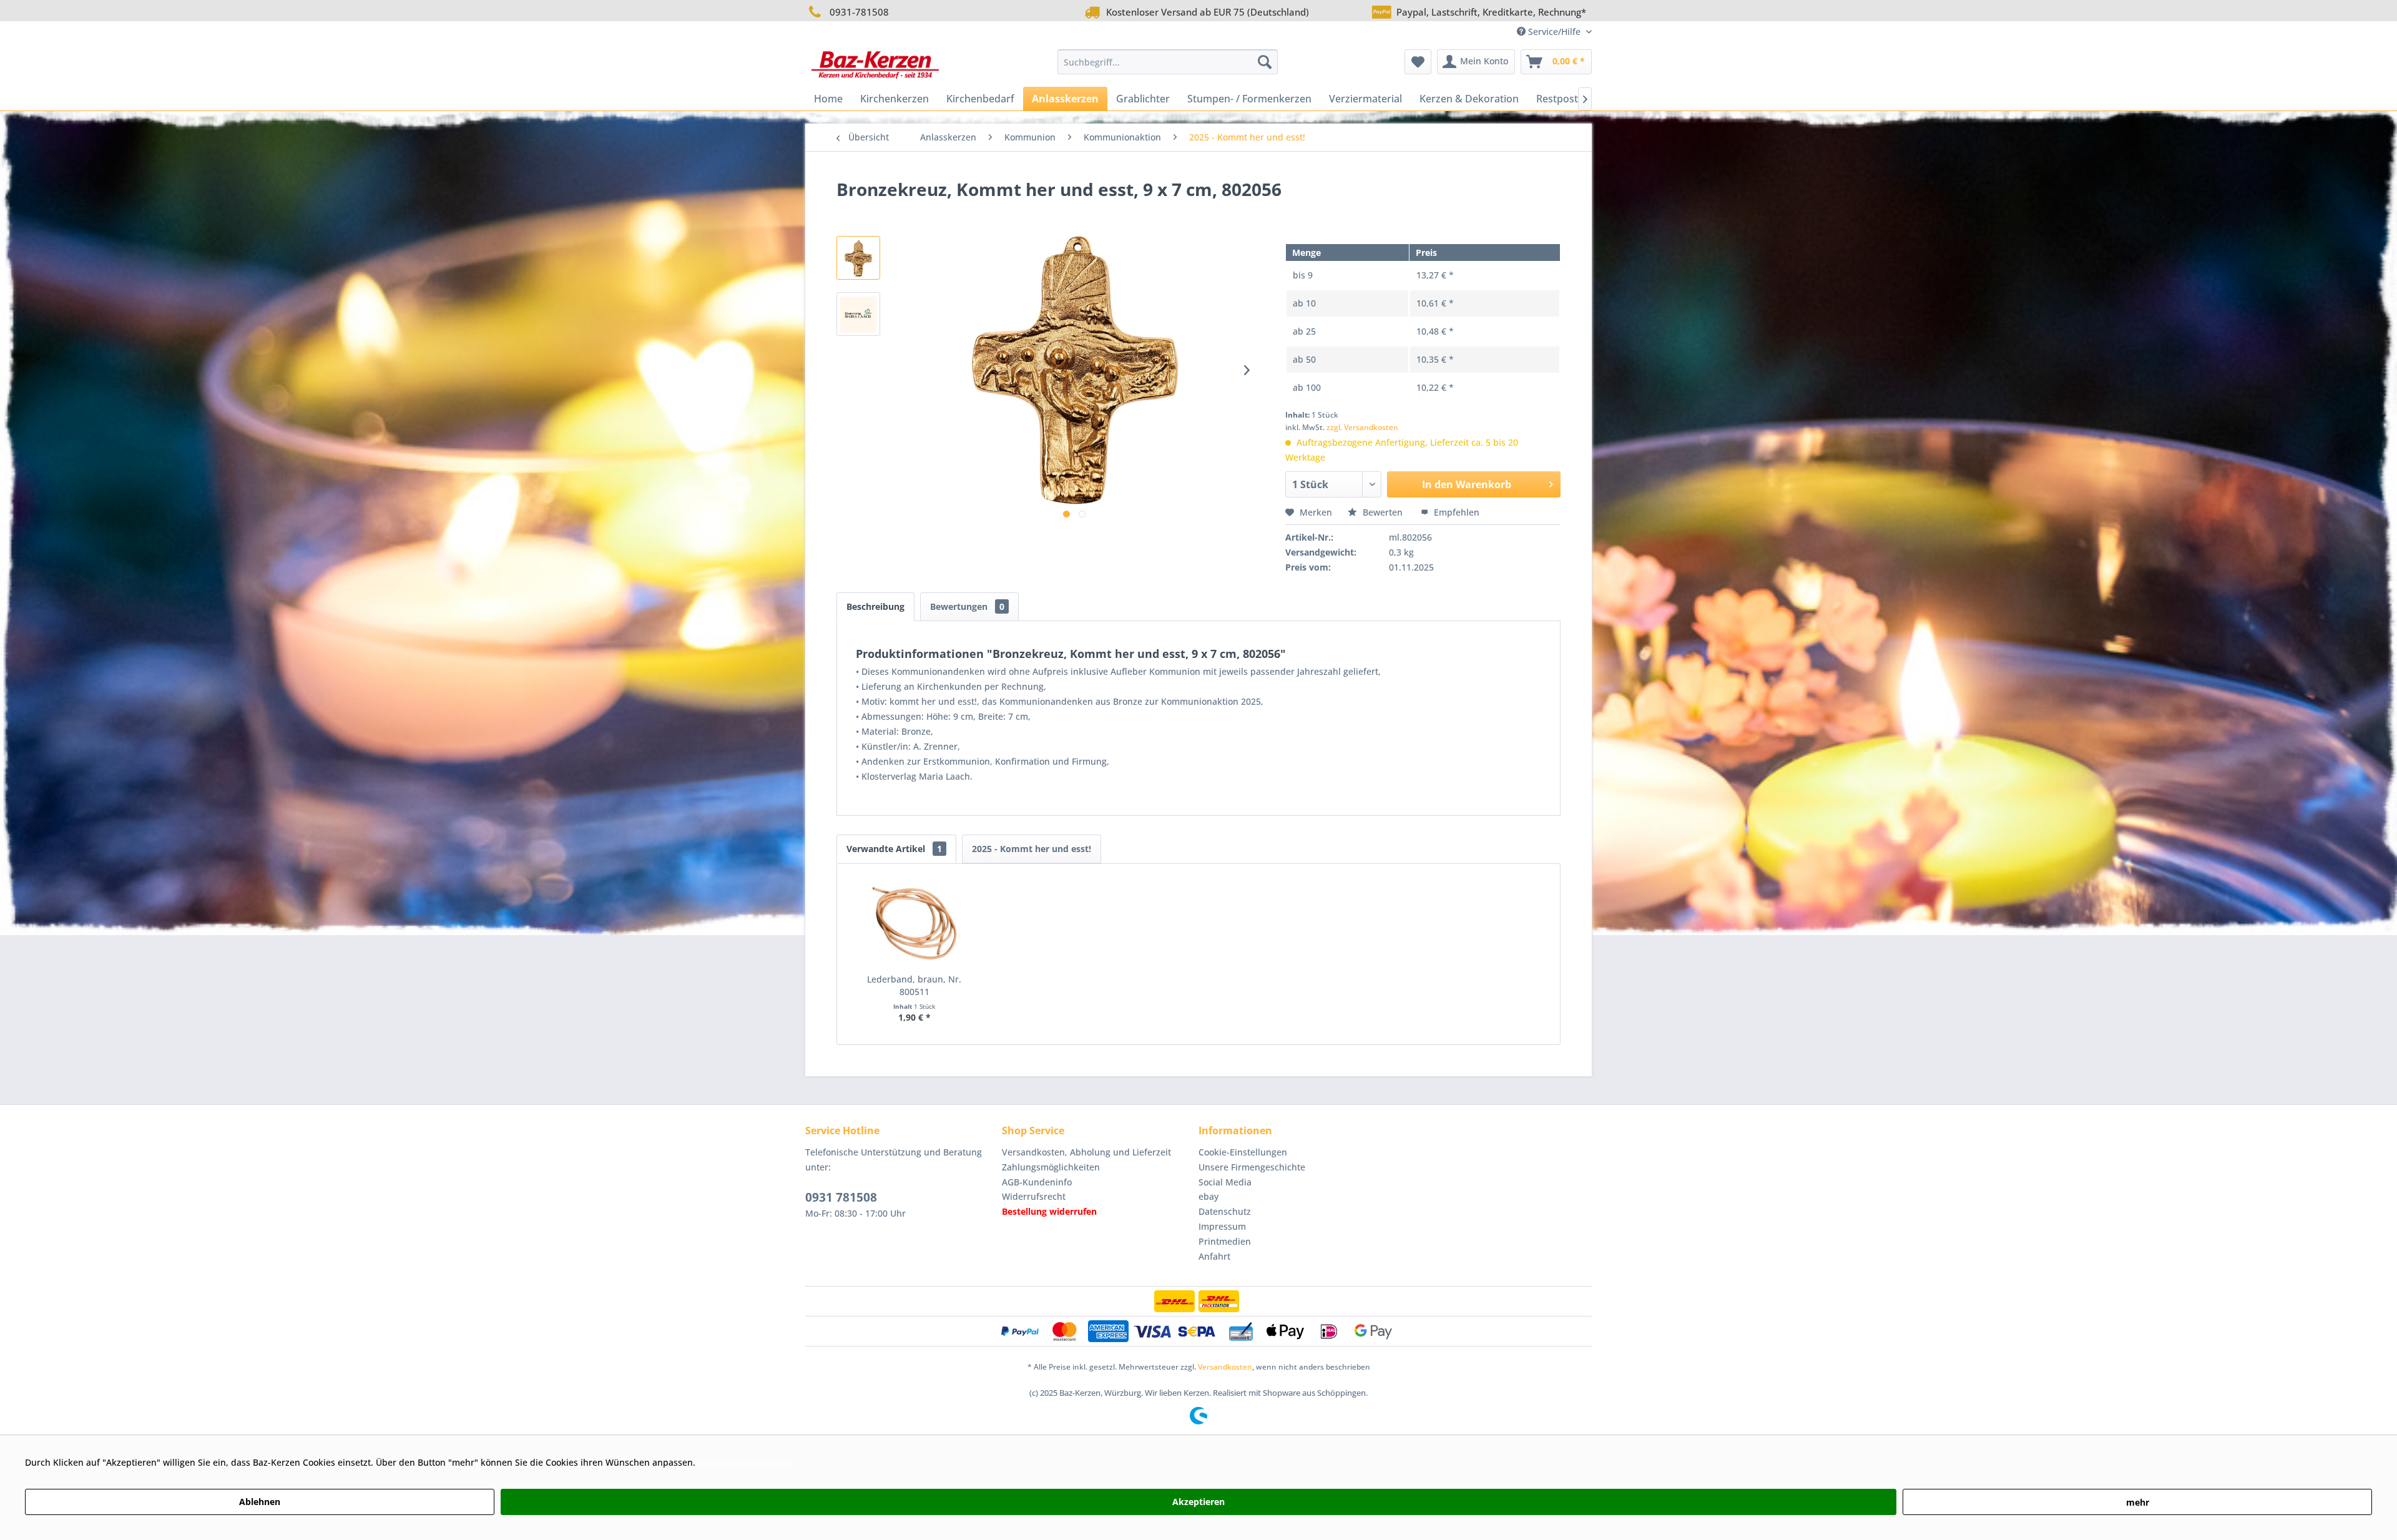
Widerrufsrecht (1034, 1196)
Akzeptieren (1198, 1502)
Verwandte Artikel (894, 849)
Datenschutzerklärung (745, 1462)
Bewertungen (967, 606)
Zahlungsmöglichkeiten (1051, 1167)
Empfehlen (1455, 512)
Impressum (1222, 1226)
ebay (1208, 1196)
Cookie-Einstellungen (1243, 1152)
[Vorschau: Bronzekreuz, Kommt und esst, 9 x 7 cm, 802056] (858, 258)
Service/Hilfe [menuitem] (1554, 32)
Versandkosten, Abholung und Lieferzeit (1086, 1152)
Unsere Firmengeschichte (1252, 1167)
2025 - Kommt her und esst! (1032, 849)
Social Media (1225, 1182)
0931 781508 (841, 1197)
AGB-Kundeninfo (1037, 1182)
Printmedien (1225, 1241)
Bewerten (1383, 512)
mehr (2138, 1502)
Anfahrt (1214, 1256)
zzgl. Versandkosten (1362, 427)
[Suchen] (1265, 62)
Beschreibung (875, 606)
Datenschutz (1225, 1211)
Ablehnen (260, 1502)
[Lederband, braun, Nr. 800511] (914, 923)
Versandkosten (1225, 1367)
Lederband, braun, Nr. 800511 (914, 985)
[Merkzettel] (1418, 62)
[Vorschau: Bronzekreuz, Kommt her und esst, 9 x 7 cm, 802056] (858, 314)
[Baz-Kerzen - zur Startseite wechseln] (875, 65)
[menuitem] (1168, 62)
